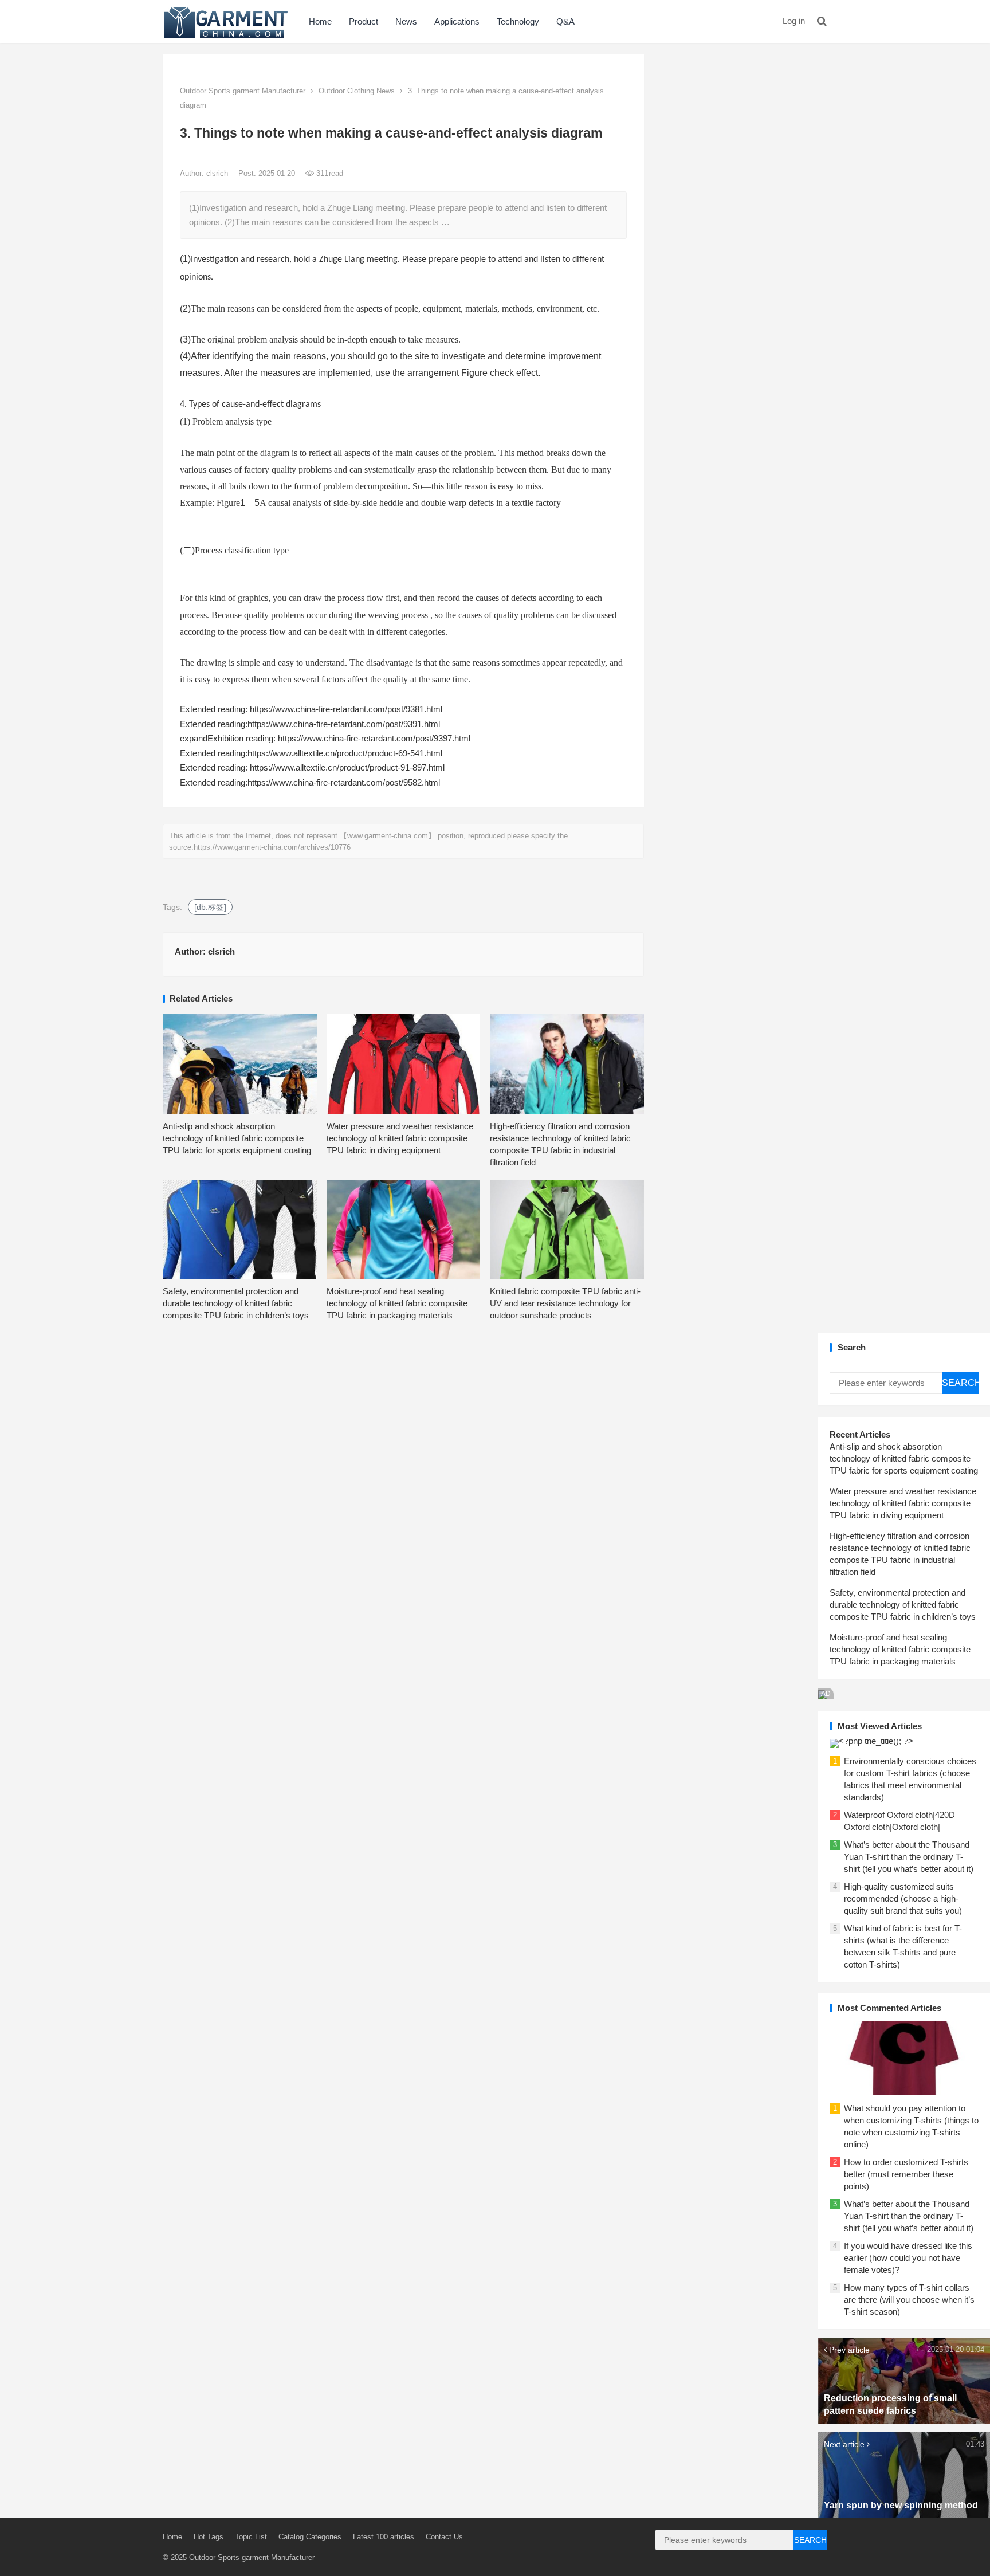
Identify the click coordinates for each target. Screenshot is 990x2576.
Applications (457, 21)
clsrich (218, 173)
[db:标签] (210, 907)
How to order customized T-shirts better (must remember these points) (906, 2174)
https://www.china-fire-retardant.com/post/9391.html (344, 724)
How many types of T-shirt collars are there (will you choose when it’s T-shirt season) (909, 2300)
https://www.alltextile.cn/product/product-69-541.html (345, 753)
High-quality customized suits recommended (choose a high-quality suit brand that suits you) (903, 1898)
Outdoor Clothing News (357, 91)
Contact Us (444, 2537)
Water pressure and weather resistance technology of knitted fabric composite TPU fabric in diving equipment (400, 1138)
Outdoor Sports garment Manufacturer (243, 91)
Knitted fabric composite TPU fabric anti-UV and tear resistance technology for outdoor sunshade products (565, 1303)
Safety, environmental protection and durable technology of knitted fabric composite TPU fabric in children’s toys (236, 1303)
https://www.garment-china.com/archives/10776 (272, 847)
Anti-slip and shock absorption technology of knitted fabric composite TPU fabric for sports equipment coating (237, 1138)
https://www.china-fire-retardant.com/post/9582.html (344, 782)
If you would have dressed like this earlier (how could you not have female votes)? (908, 2258)
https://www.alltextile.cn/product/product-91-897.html (347, 767)
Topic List (251, 2537)
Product (364, 21)
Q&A (565, 21)
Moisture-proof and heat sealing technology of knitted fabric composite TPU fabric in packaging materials (397, 1303)
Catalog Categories (310, 2537)
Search (960, 1383)
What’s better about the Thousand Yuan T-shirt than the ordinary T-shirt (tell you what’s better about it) (909, 1857)
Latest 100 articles (384, 2537)
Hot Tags (209, 2537)
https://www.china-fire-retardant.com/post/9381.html (346, 709)
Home (320, 21)
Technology (518, 21)
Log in (794, 21)
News (406, 21)
